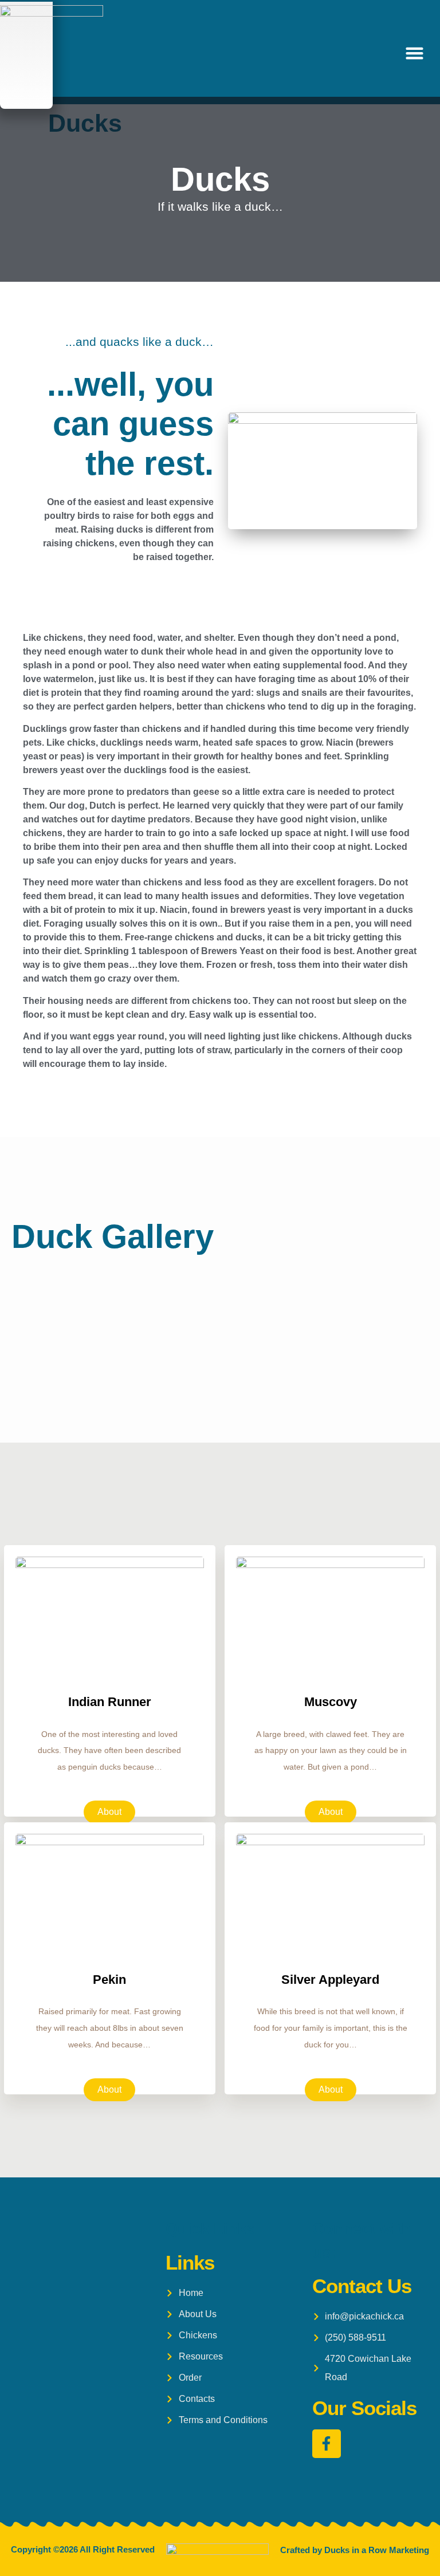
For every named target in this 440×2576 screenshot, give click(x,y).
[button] (415, 53)
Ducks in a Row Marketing (377, 2550)
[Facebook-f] (327, 2444)
